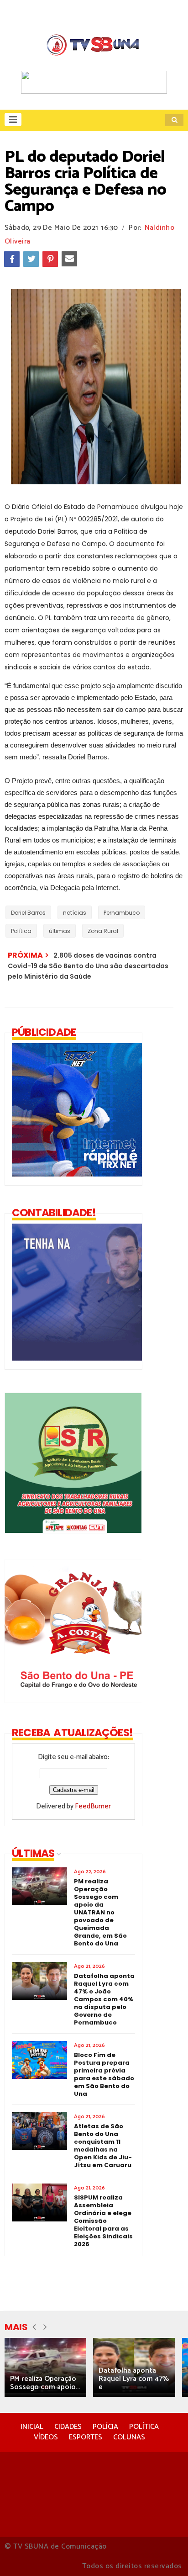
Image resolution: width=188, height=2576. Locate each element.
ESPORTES (86, 2437)
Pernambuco (122, 913)
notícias (75, 913)
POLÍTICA (144, 2427)
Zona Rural (103, 931)
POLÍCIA (105, 2427)
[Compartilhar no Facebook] (12, 259)
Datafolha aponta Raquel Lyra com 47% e (134, 2379)
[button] (13, 119)
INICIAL (32, 2427)
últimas (60, 931)
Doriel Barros (28, 913)
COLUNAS (129, 2437)
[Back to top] (165, 2554)
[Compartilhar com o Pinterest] (50, 259)
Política (21, 931)
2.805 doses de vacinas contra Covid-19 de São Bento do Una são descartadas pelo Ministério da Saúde (88, 966)
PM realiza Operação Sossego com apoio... (45, 2383)
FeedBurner (93, 1806)
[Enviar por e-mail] (69, 259)
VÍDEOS (46, 2437)
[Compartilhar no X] (31, 259)
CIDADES (68, 2427)
